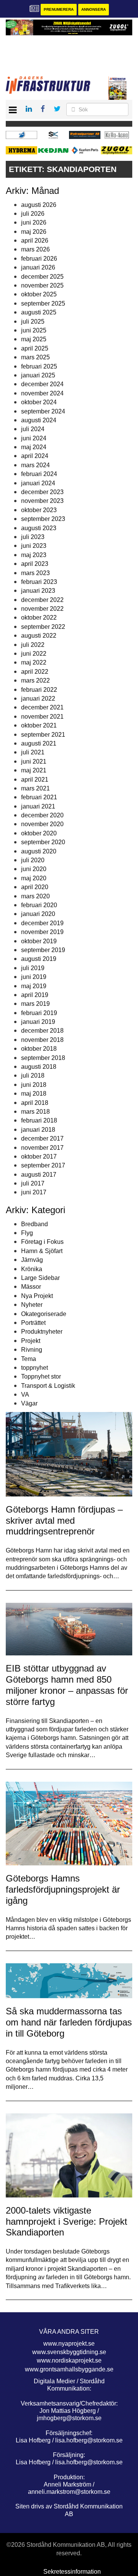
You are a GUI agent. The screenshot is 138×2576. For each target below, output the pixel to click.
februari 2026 (39, 259)
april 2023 (35, 564)
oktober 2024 (39, 402)
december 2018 (42, 1031)
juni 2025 (34, 330)
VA (25, 1395)
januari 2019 (38, 1022)
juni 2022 (34, 654)
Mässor (31, 1287)
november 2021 (42, 717)
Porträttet (33, 1323)
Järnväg (32, 1260)
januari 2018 (38, 1130)
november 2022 (42, 609)
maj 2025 (34, 339)
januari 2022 (38, 699)
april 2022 (35, 672)
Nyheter (32, 1305)
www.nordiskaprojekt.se (69, 2360)
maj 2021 (34, 770)
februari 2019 (39, 1013)
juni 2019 (34, 977)
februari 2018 (39, 1120)
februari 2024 (39, 474)
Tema (29, 1359)
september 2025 (43, 303)
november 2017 (42, 1148)
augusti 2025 (39, 312)
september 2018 (43, 1058)
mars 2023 (35, 573)
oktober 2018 (39, 1049)
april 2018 (35, 1103)
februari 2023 (39, 582)
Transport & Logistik (48, 1386)
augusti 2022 (39, 636)
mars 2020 (35, 896)
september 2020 (43, 842)
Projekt (31, 1341)
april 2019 (35, 995)
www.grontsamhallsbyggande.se (69, 2369)
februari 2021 (39, 797)
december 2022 (42, 600)
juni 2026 (34, 222)
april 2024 (35, 456)
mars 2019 (35, 1004)
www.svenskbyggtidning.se (69, 2352)
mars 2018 (35, 1112)
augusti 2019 (39, 959)
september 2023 (43, 519)
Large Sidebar (40, 1278)
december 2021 (42, 707)
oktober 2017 (39, 1157)
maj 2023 (34, 555)
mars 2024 (35, 465)
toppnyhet (34, 1368)
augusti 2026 (39, 205)
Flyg (27, 1233)
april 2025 (35, 348)
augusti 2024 (39, 420)
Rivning (32, 1350)
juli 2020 (33, 860)
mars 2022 (35, 680)
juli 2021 (33, 752)
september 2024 (43, 411)
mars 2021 (35, 788)
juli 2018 (33, 1076)
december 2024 (42, 384)
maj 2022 (34, 662)
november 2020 (42, 824)
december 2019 (42, 923)
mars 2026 (35, 249)
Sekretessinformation (72, 2572)
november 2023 (42, 501)
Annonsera (94, 9)
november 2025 (42, 285)
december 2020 (42, 815)
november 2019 (42, 932)
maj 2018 (34, 1094)
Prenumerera (59, 9)
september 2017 (43, 1165)
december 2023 (42, 492)
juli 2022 (33, 645)
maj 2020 (34, 878)
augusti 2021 (39, 743)
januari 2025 (38, 375)
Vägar (29, 1403)
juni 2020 (34, 869)
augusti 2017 (39, 1175)
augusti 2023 (39, 528)
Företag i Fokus (42, 1242)
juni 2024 (34, 438)
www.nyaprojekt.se (69, 2344)
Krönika (32, 1269)
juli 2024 (33, 429)
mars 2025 (35, 357)
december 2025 (42, 277)
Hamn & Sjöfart (42, 1251)
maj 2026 (34, 232)
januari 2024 (38, 483)
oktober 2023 (39, 510)
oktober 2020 (39, 833)
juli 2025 (33, 322)
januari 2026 (38, 267)
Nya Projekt (37, 1296)
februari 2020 (39, 905)
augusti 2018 (39, 1067)
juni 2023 (34, 546)
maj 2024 (34, 447)
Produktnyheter (42, 1332)
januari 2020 (38, 914)
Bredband (34, 1224)
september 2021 (43, 735)
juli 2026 (33, 214)
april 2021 (35, 780)
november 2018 (42, 1040)
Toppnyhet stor (41, 1376)
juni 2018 (34, 1085)
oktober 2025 (39, 294)
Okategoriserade (44, 1314)
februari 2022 (39, 690)
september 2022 (43, 627)
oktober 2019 (39, 941)
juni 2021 (34, 761)
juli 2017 (33, 1183)
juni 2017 (34, 1192)
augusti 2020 (39, 851)
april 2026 (35, 241)
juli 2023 (33, 537)
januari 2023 (38, 591)
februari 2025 (39, 366)
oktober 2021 (39, 725)
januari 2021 (38, 806)
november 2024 (42, 393)
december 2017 (42, 1138)
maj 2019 (34, 986)
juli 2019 (33, 968)
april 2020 (35, 887)
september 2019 (43, 950)
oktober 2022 (39, 618)
